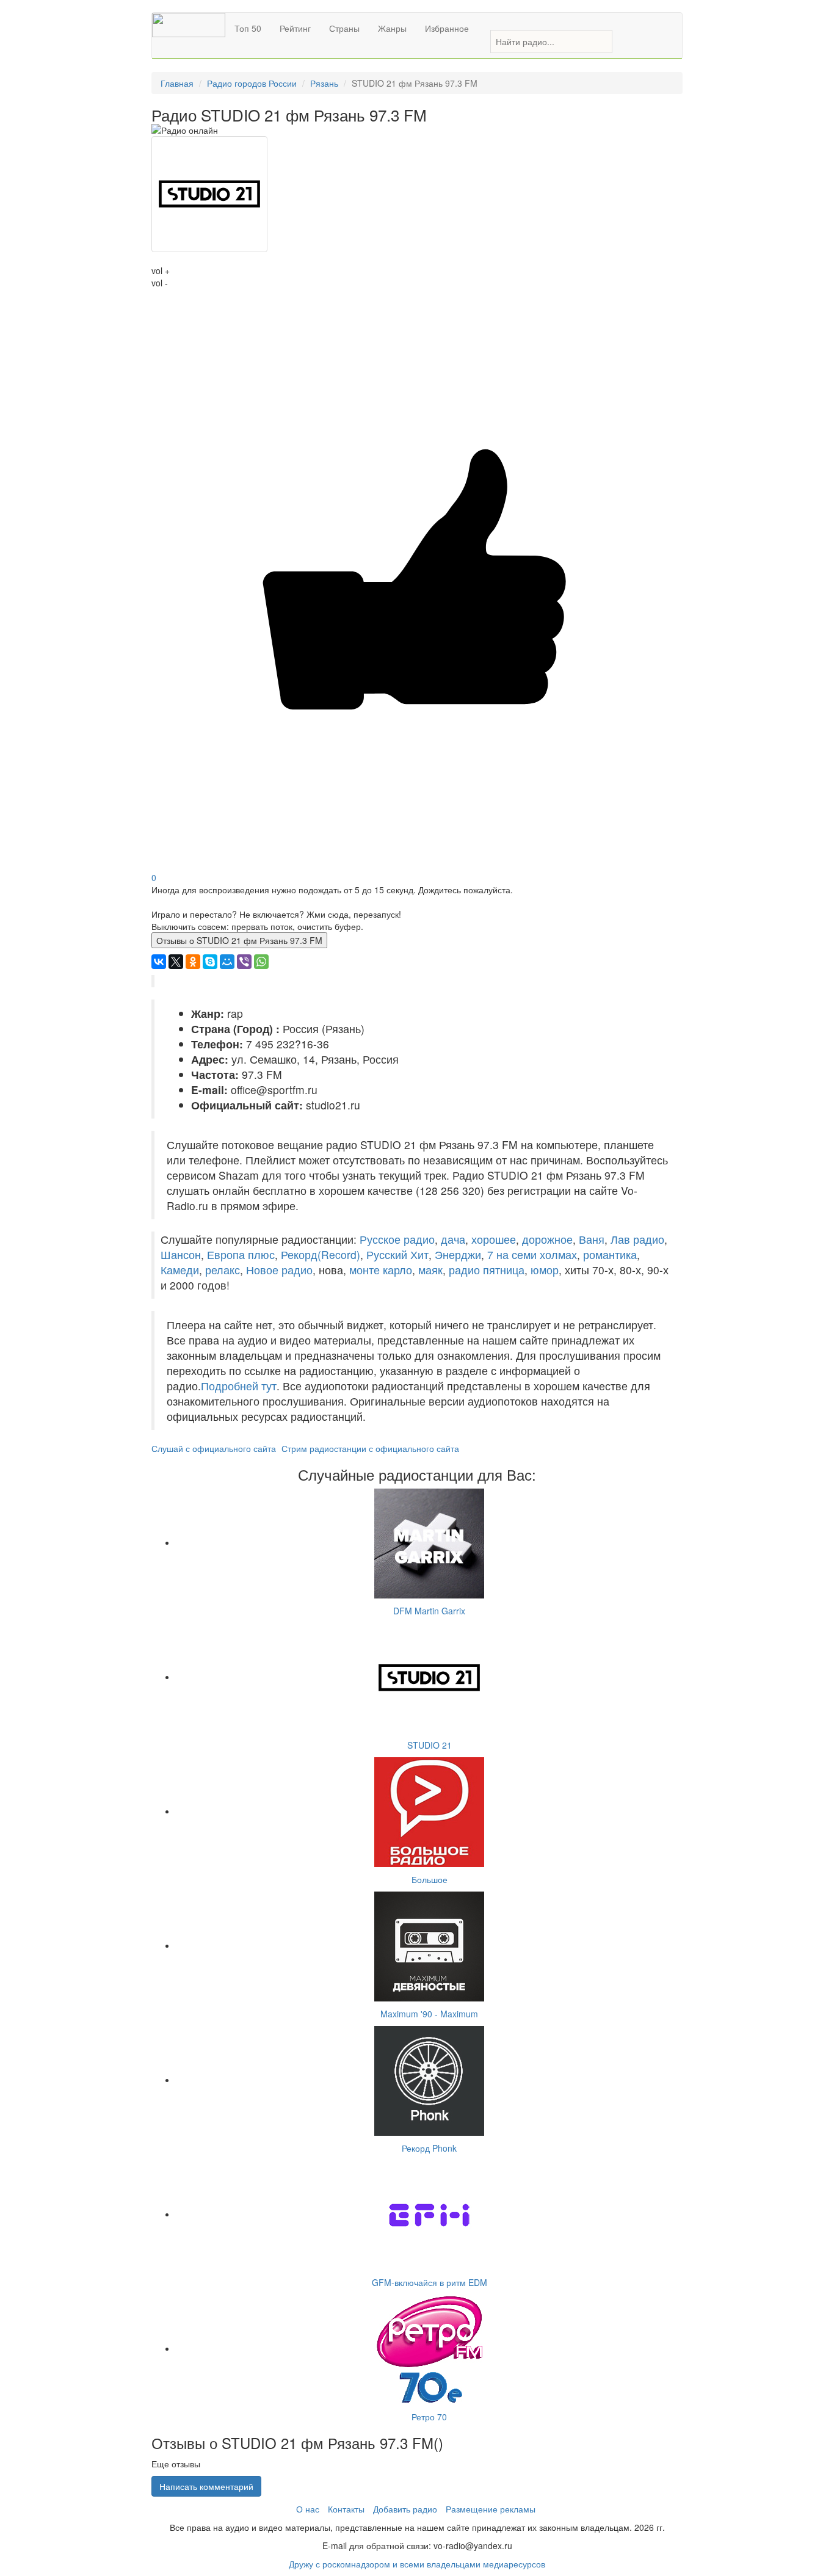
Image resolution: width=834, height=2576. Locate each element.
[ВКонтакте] (159, 962)
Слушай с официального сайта (214, 1448)
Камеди (180, 1270)
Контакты (346, 2509)
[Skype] (210, 962)
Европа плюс (241, 1254)
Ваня (592, 1239)
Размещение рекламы (491, 2509)
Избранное (447, 28)
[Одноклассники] (193, 962)
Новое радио (279, 1270)
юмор (545, 1270)
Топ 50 (248, 28)
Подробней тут (239, 1386)
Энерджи (458, 1254)
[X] (176, 962)
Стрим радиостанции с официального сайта (370, 1448)
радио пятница (487, 1270)
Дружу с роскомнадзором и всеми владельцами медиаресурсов (417, 2564)
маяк (430, 1270)
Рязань (324, 83)
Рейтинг (295, 28)
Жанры (392, 28)
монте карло (381, 1270)
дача (453, 1239)
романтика (610, 1254)
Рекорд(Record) (321, 1254)
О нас (308, 2509)
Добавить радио (405, 2509)
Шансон (181, 1254)
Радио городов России (252, 83)
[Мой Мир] (227, 962)
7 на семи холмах (532, 1254)
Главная (177, 83)
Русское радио (397, 1239)
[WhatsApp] (261, 962)
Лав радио (637, 1239)
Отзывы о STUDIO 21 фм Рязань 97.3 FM (239, 940)
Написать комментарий (206, 2486)
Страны (344, 28)
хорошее (494, 1239)
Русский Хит (397, 1254)
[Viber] (244, 962)
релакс (223, 1270)
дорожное (547, 1239)
